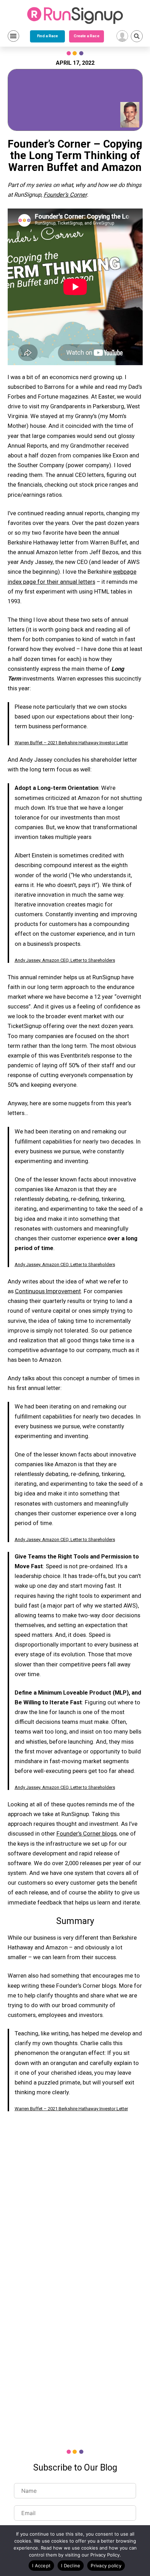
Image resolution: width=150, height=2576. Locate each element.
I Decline (71, 2566)
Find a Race (48, 36)
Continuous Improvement (48, 1291)
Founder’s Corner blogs (87, 1834)
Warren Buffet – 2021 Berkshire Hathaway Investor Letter (71, 743)
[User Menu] (122, 36)
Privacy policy (106, 2566)
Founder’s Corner (65, 195)
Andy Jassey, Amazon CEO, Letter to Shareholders (65, 960)
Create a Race (86, 36)
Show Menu (13, 36)
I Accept (41, 2566)
